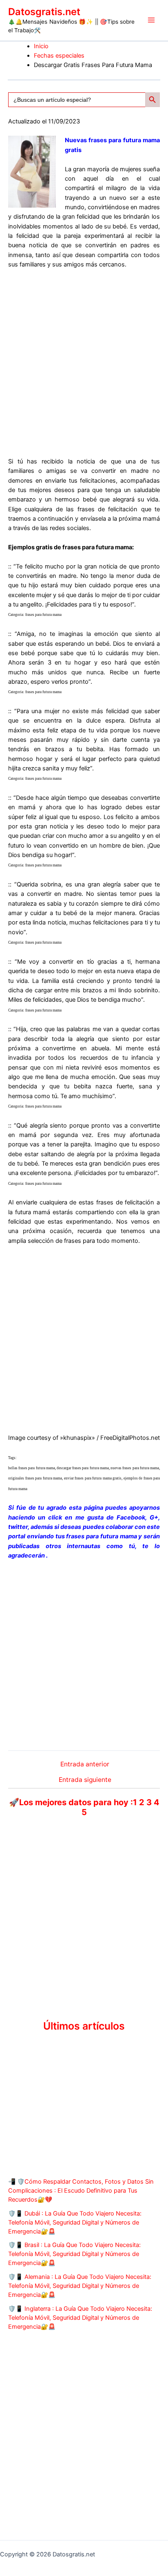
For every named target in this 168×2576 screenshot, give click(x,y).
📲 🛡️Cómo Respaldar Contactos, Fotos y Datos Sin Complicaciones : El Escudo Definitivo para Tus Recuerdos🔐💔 (81, 2191)
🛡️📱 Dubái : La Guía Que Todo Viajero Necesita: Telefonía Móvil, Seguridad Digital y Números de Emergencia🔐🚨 (75, 2222)
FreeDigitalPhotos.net (130, 1438)
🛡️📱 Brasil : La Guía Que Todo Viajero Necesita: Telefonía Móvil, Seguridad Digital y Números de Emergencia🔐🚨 (74, 2254)
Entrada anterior (85, 1764)
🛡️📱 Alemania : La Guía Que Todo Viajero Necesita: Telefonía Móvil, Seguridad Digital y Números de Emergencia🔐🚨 (80, 2286)
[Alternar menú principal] (151, 20)
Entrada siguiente (85, 1780)
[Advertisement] (84, 363)
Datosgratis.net (44, 12)
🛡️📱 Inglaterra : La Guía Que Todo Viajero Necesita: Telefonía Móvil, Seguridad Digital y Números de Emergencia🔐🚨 (80, 2318)
